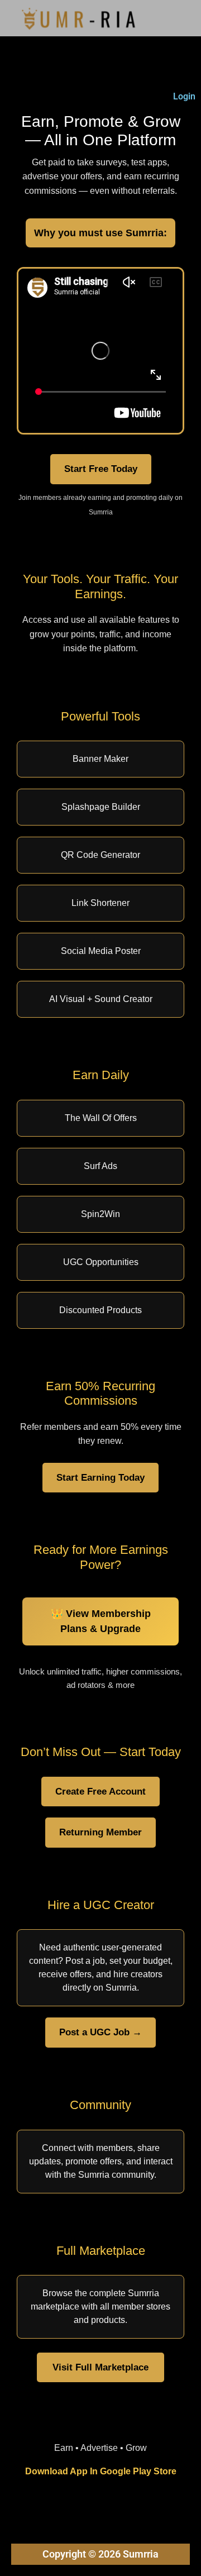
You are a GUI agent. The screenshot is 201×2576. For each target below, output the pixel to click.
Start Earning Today (100, 1477)
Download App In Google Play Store (101, 2471)
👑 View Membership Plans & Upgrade (101, 1621)
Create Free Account (100, 1791)
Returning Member (100, 1832)
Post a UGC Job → (100, 2032)
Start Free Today (101, 469)
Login (184, 96)
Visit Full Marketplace (100, 2367)
